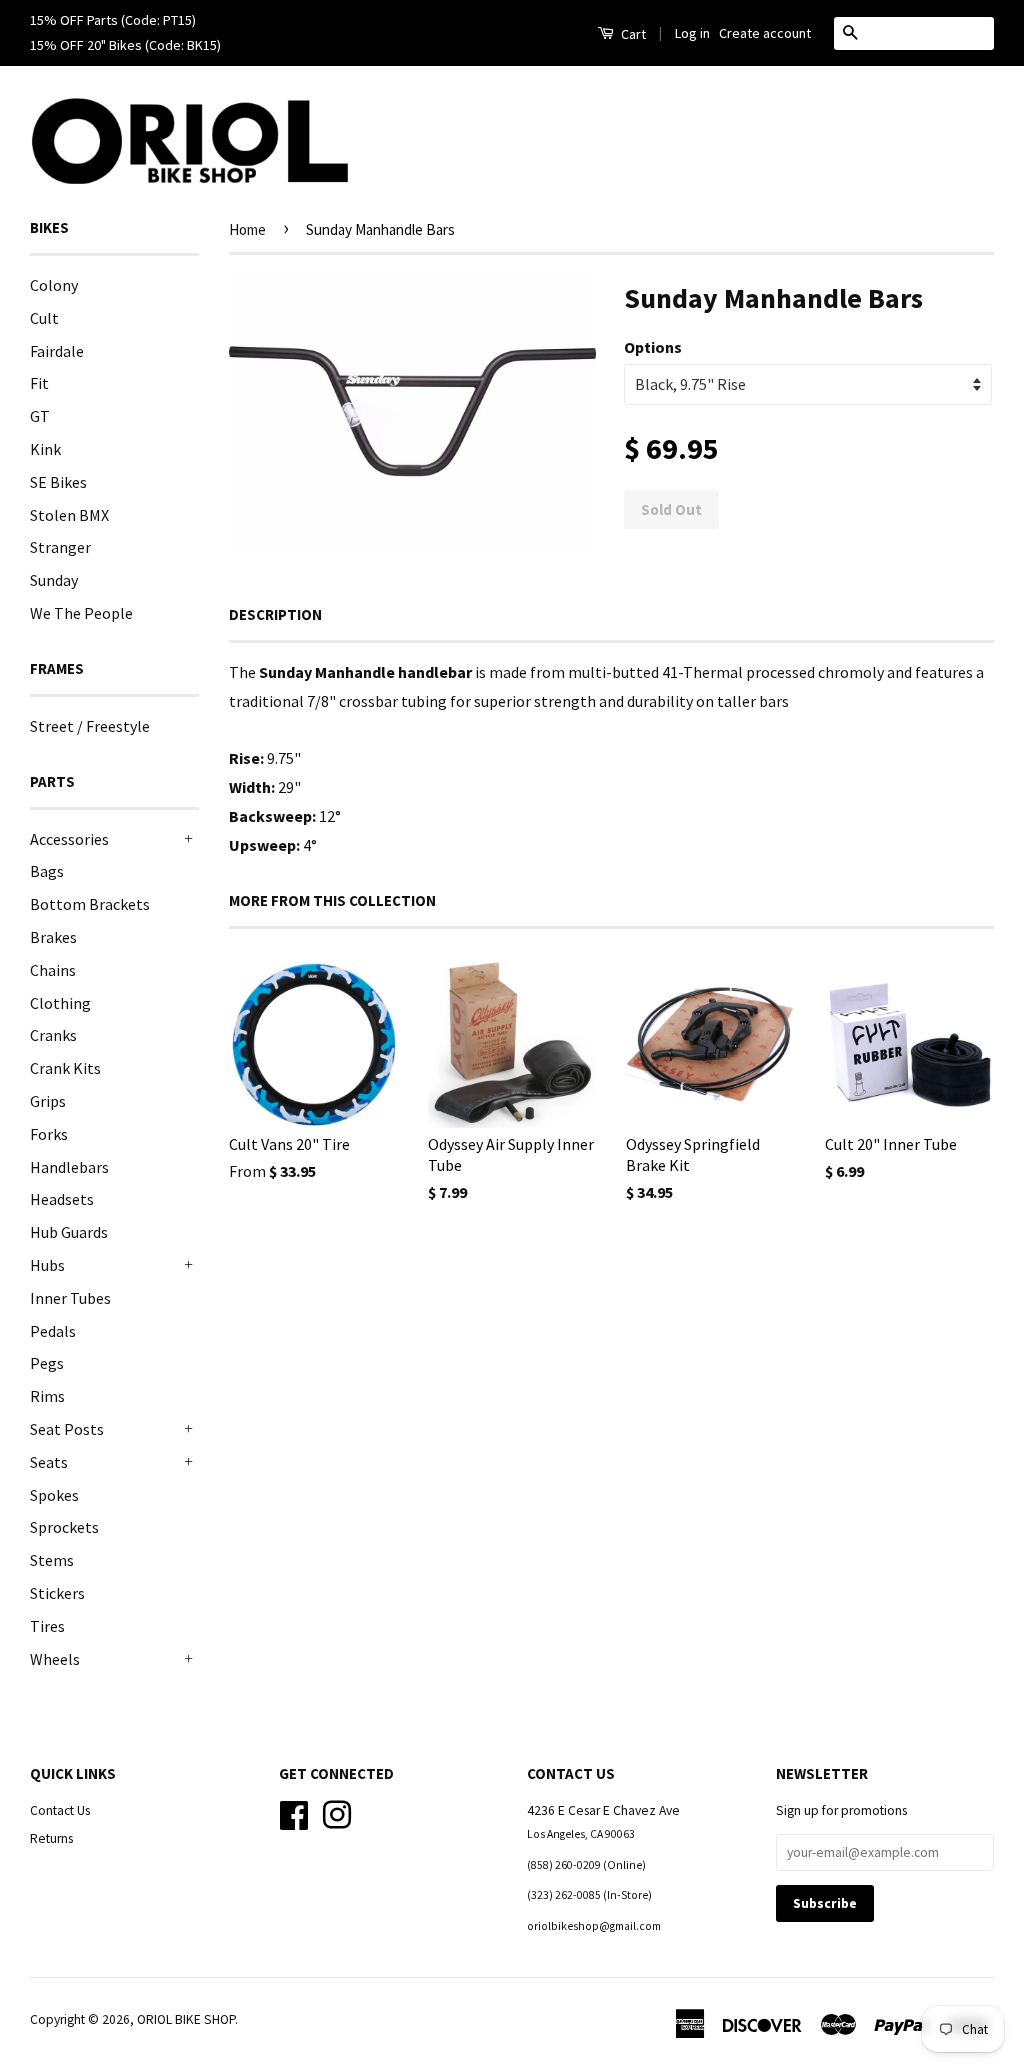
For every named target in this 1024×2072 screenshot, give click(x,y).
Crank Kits (65, 1068)
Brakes (53, 937)
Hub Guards (69, 1232)
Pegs (47, 1363)
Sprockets (64, 1527)
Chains (53, 970)
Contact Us (60, 1810)
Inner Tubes (70, 1298)
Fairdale (57, 351)
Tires (47, 1626)
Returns (51, 1838)
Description (275, 614)
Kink (45, 449)
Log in (692, 33)
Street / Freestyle (90, 726)
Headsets (62, 1199)
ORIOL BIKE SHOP (186, 2019)
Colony (54, 285)
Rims (47, 1396)
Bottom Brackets (90, 904)
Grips (48, 1101)
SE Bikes (58, 482)
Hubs (47, 1265)
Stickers (57, 1593)
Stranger (60, 547)
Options (653, 347)
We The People (81, 613)
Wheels (55, 1659)
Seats (49, 1462)
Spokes (54, 1495)
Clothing (60, 1003)
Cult (44, 318)
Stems (52, 1560)
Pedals (53, 1331)
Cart (632, 34)
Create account (765, 33)
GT (40, 416)
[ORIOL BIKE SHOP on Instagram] (337, 1813)
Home (247, 229)
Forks (49, 1134)
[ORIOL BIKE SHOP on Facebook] (294, 1813)
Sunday (54, 580)
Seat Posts (67, 1429)
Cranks (53, 1035)
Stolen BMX (69, 515)
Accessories (69, 839)
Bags (47, 871)
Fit (39, 383)
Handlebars (69, 1167)
